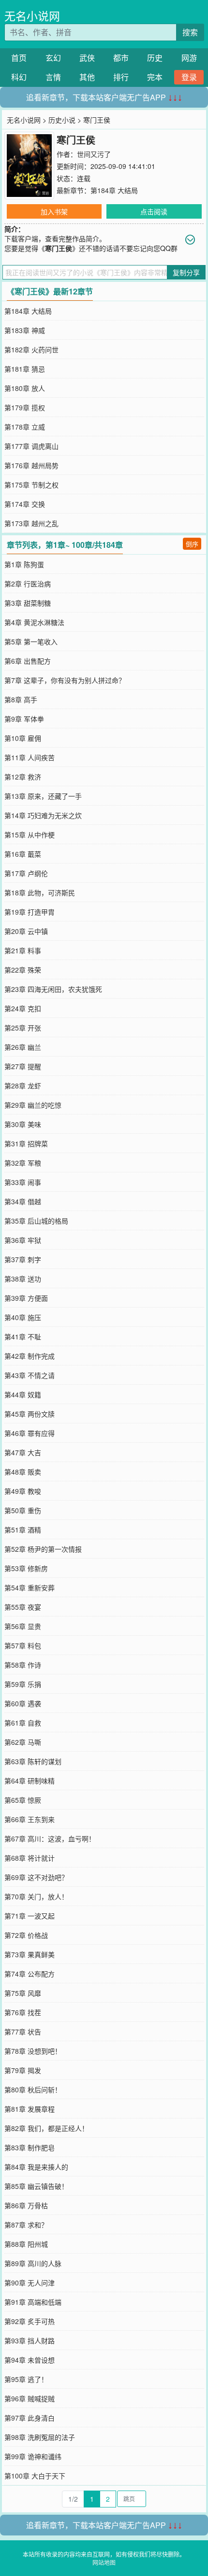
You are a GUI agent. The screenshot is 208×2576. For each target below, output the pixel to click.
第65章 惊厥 (23, 1800)
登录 (189, 77)
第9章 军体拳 (24, 719)
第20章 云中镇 (26, 931)
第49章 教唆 (23, 1491)
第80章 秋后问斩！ (33, 2089)
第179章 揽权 (25, 407)
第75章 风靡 (23, 1993)
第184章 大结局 (114, 190)
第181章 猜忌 (25, 369)
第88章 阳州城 (26, 2244)
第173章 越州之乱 (31, 523)
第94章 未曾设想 (30, 2360)
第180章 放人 (25, 388)
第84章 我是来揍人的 (36, 2167)
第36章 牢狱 (23, 1240)
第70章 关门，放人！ (36, 1896)
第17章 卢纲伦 (26, 873)
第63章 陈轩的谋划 (33, 1761)
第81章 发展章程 (30, 2109)
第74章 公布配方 (30, 1974)
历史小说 (62, 120)
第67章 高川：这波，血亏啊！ (50, 1838)
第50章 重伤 (23, 1510)
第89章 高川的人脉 (33, 2263)
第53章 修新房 (26, 1568)
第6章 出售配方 (28, 661)
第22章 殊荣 (23, 970)
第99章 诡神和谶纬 (33, 2456)
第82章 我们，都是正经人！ (46, 2128)
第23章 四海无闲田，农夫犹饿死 (53, 989)
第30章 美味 (23, 1124)
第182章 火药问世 (31, 349)
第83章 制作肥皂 (30, 2147)
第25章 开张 (23, 1028)
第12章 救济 (23, 777)
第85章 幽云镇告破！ (36, 2186)
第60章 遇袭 (23, 1703)
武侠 (87, 58)
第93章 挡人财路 (30, 2340)
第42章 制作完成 (30, 1356)
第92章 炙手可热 (30, 2321)
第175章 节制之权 (31, 485)
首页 (19, 58)
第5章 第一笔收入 (31, 641)
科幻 (19, 77)
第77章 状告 (23, 2032)
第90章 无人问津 (30, 2283)
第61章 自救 (23, 1723)
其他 (87, 77)
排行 (121, 77)
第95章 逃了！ (26, 2379)
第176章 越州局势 (31, 465)
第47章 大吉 (23, 1452)
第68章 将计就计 (30, 1858)
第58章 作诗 (23, 1665)
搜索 (190, 32)
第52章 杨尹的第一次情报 (43, 1549)
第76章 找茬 (23, 2012)
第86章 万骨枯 (26, 2205)
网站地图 (104, 2562)
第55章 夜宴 (23, 1607)
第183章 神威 (25, 330)
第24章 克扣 (23, 1008)
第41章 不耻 (23, 1337)
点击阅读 (154, 211)
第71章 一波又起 (30, 1916)
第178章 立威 (25, 427)
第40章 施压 (23, 1317)
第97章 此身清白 (30, 2418)
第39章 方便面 (26, 1298)
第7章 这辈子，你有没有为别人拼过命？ (65, 680)
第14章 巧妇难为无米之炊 (43, 815)
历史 (155, 58)
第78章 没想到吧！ (33, 2051)
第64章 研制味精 (30, 1781)
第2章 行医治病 (28, 584)
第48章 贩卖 (23, 1472)
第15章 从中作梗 (30, 835)
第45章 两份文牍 (30, 1414)
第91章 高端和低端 (33, 2302)
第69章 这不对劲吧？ (36, 1877)
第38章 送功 (23, 1279)
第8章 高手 (21, 699)
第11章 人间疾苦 (30, 757)
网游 (189, 58)
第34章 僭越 (23, 1201)
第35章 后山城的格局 (36, 1221)
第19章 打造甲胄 (30, 912)
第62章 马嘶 (23, 1742)
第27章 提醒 (23, 1066)
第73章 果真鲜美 (30, 1954)
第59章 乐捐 (23, 1684)
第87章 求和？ (26, 2225)
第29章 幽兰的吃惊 (33, 1105)
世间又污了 (94, 154)
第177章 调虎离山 (31, 446)
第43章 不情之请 (30, 1375)
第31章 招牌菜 (26, 1143)
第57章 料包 (23, 1645)
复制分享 (186, 272)
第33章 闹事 (23, 1182)
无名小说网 (32, 16)
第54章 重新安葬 (30, 1587)
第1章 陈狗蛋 (24, 564)
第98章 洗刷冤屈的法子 (40, 2437)
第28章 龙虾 (23, 1086)
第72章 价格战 (26, 1935)
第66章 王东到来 (30, 1819)
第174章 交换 (25, 504)
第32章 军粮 (23, 1163)
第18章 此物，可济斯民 (40, 892)
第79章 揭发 (23, 2070)
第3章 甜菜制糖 (28, 603)
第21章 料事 (23, 950)
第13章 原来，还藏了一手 (43, 796)
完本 (155, 77)
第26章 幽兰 (23, 1047)
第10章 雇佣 (23, 738)
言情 (53, 77)
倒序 (192, 544)
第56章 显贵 (23, 1626)
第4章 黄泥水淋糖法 (34, 622)
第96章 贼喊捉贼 (30, 2398)
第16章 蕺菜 (23, 854)
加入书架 (54, 211)
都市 (121, 58)
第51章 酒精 (23, 1530)
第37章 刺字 (23, 1259)
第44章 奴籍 (23, 1394)
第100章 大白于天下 (35, 2476)
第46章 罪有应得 (30, 1433)
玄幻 (53, 58)
